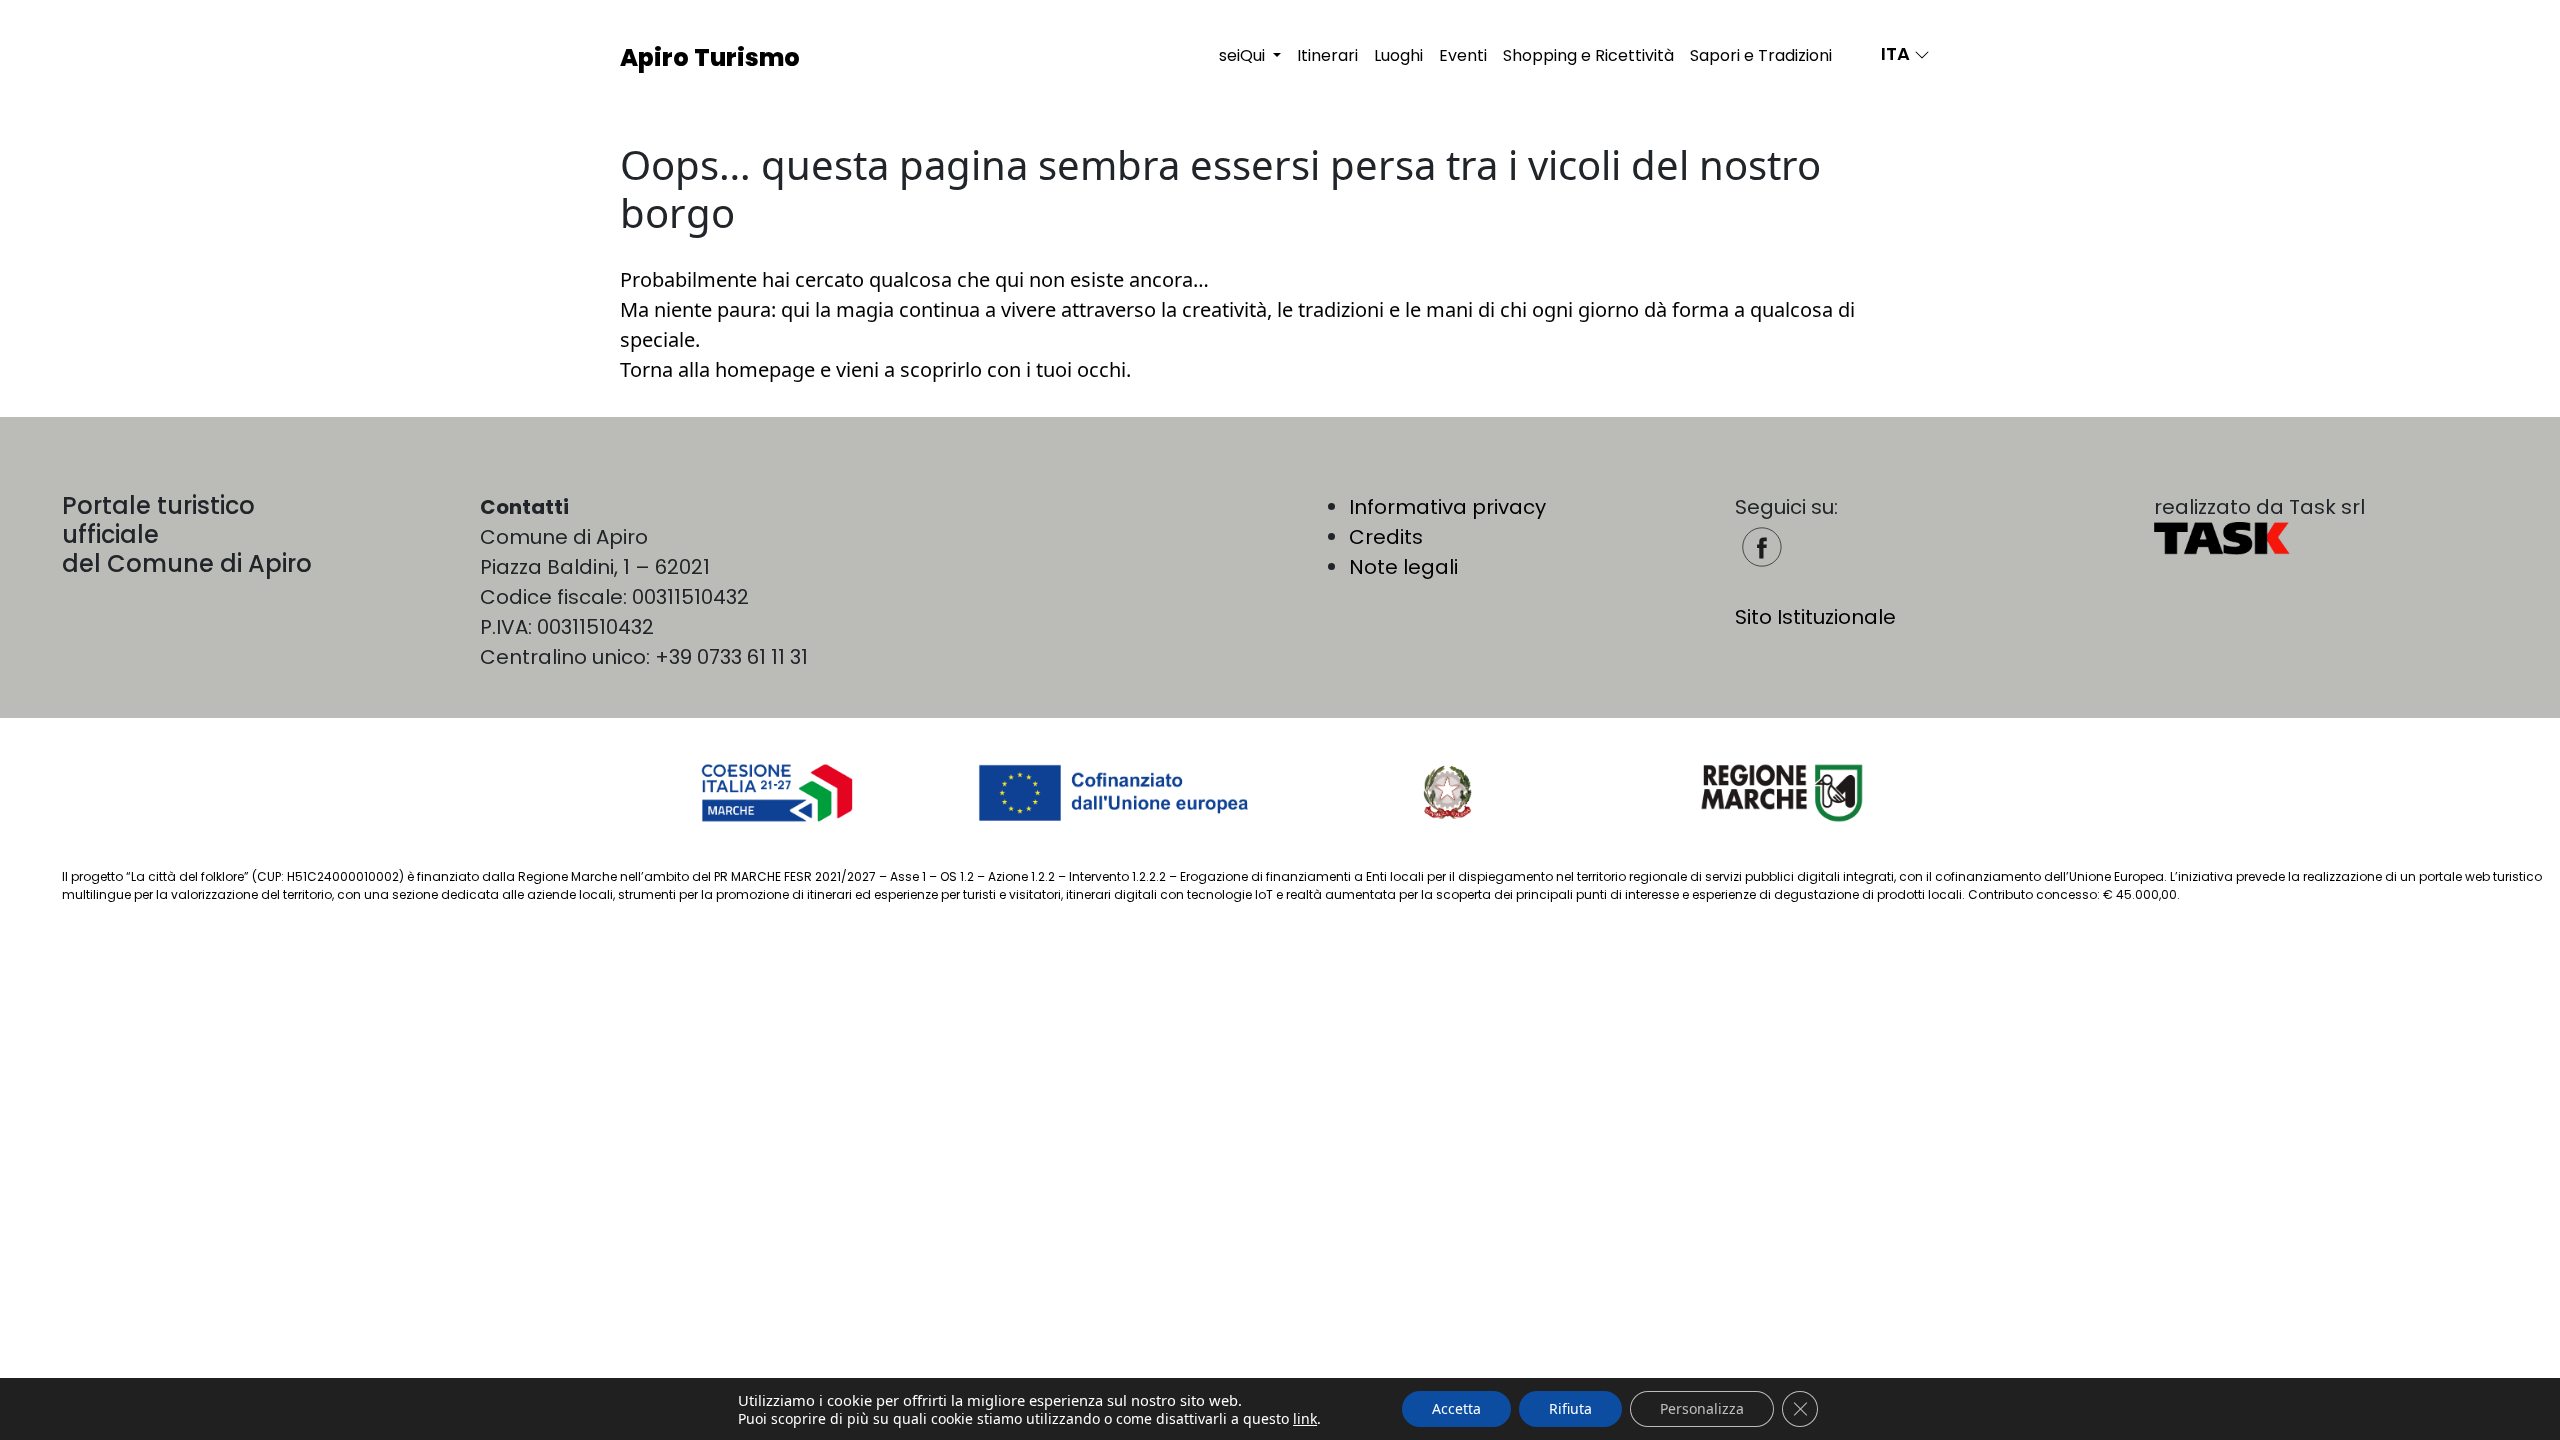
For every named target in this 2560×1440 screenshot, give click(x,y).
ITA (1897, 53)
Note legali (1403, 567)
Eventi (1463, 55)
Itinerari (1327, 55)
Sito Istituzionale (1815, 617)
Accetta (1456, 1408)
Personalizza (1702, 1408)
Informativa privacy (1447, 507)
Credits (1386, 537)
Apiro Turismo (710, 57)
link (1305, 1419)
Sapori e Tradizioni (1761, 55)
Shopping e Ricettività (1588, 55)
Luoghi (1398, 55)
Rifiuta (1570, 1408)
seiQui (1244, 55)
